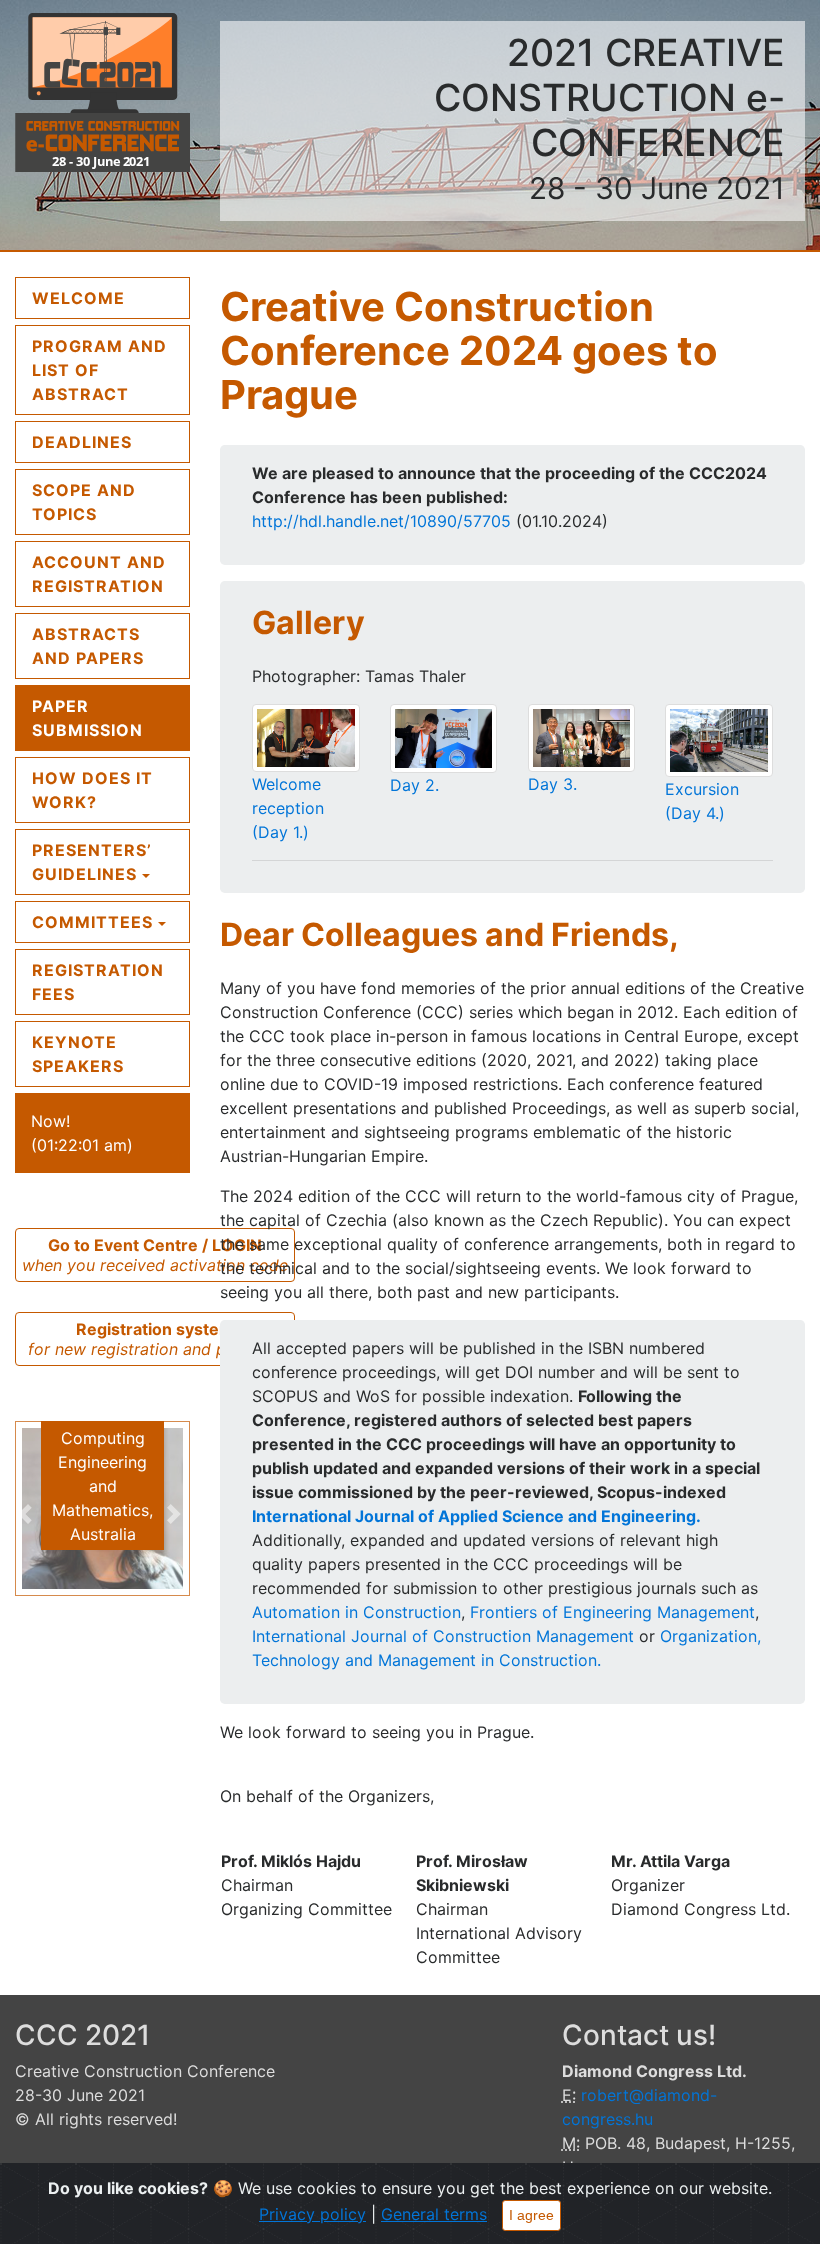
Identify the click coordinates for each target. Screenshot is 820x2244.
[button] (28, 1513)
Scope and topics (84, 502)
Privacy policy (312, 2214)
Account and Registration (99, 574)
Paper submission (87, 718)
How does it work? (92, 790)
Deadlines (82, 442)
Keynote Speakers (78, 1054)
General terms (434, 2214)
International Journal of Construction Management (443, 1636)
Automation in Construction (356, 1612)
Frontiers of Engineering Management (612, 1612)
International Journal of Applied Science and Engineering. (476, 1516)
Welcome (111, 297)
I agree (531, 2215)
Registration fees (98, 982)
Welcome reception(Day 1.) (288, 808)
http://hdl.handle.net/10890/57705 (381, 521)
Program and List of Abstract (111, 370)
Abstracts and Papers (88, 646)
